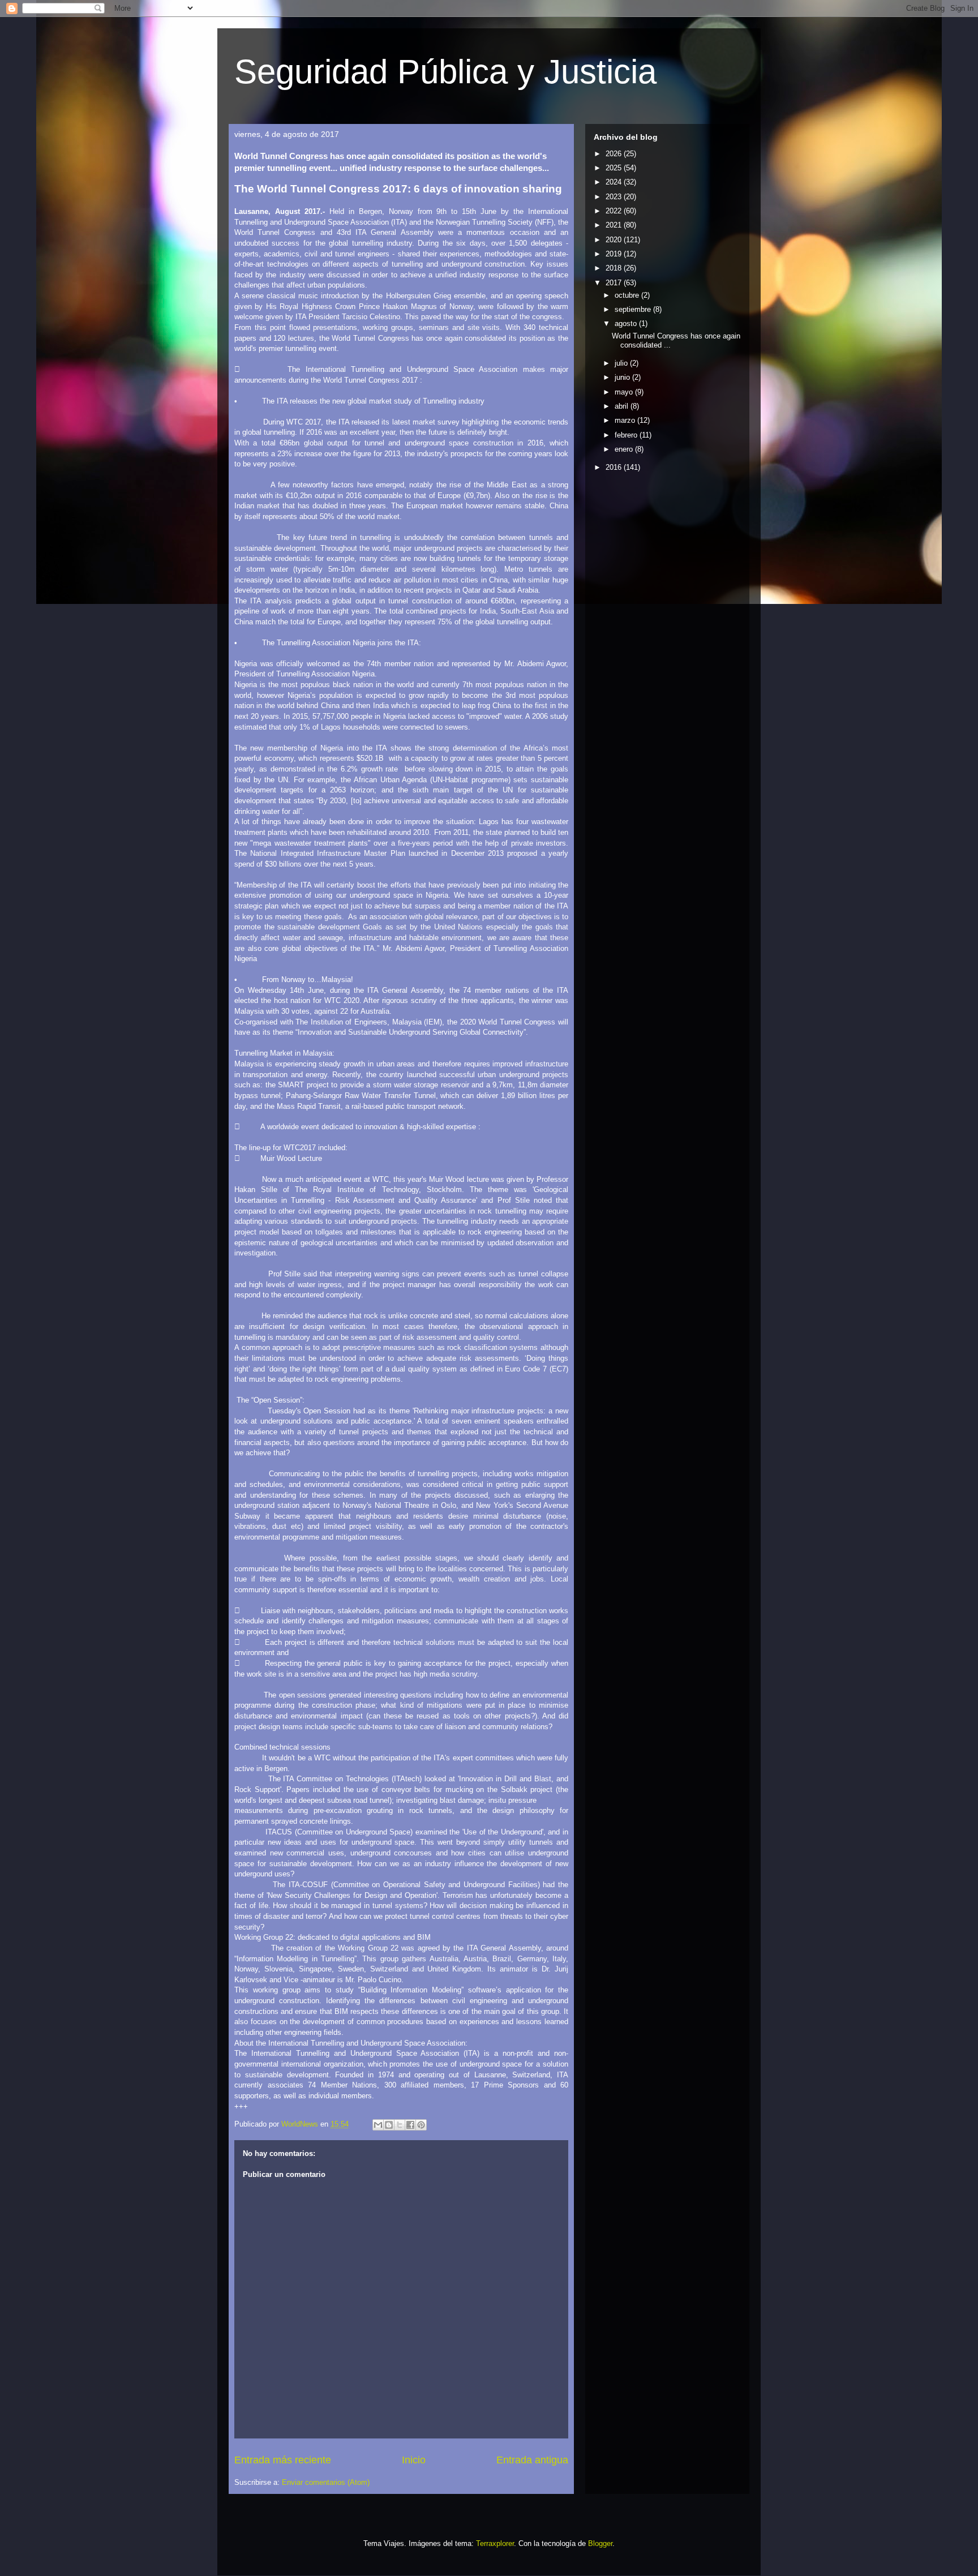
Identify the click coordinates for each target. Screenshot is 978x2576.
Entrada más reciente (283, 2460)
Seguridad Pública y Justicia (445, 72)
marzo (626, 420)
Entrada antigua (532, 2460)
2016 (615, 467)
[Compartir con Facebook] (410, 2125)
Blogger (600, 2543)
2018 (615, 268)
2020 (615, 240)
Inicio (414, 2460)
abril (623, 406)
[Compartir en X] (400, 2125)
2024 (615, 182)
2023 (615, 197)
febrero (627, 435)
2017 (615, 283)
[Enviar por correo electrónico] (378, 2125)
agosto (627, 323)
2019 (615, 254)
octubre (628, 295)
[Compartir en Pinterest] (421, 2125)
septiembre (634, 309)
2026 (615, 154)
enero (625, 449)
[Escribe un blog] (389, 2125)
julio (622, 363)
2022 (615, 211)
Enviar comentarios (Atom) (326, 2482)
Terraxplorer (495, 2543)
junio (623, 377)
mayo (625, 392)
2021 (615, 225)
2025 (615, 168)
